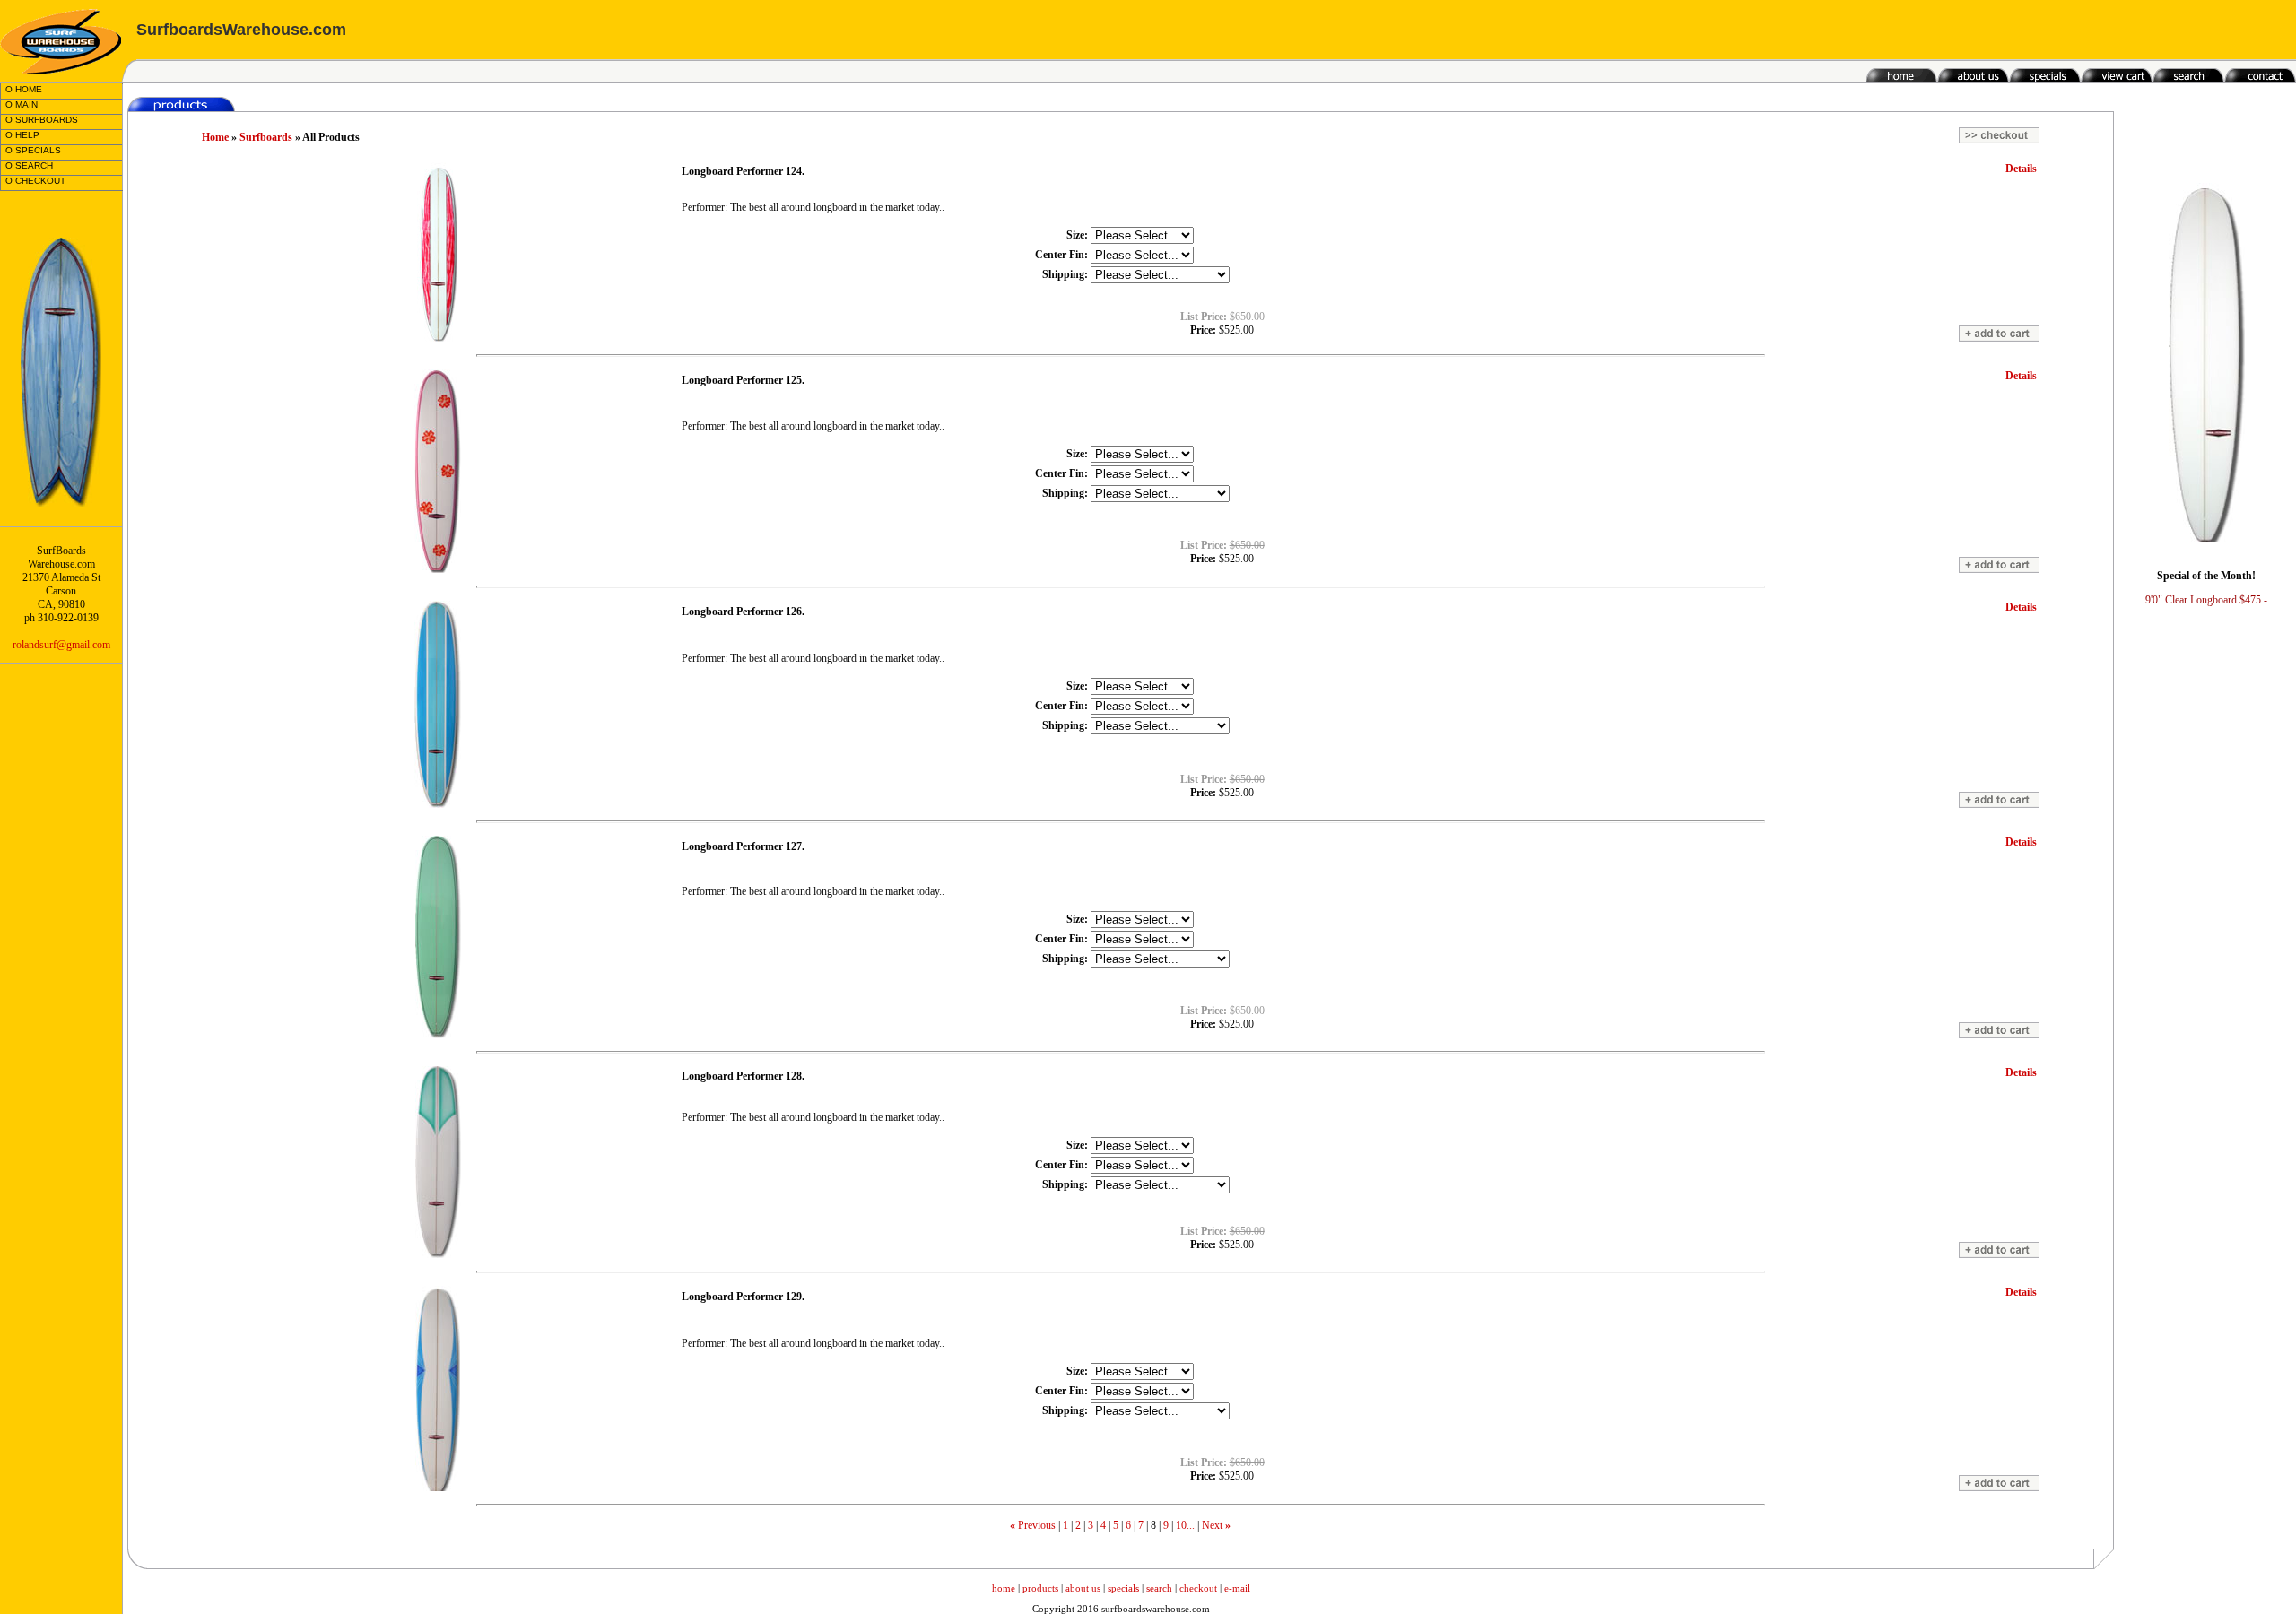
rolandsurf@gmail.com (61, 645)
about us (1083, 1588)
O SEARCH (29, 165)
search (1159, 1588)
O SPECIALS (33, 150)
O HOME (24, 89)
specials (1123, 1588)
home (1004, 1588)
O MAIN (22, 104)
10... (1185, 1525)
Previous (1037, 1525)
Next (1212, 1525)
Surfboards (266, 137)
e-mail (1237, 1588)
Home (215, 137)
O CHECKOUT (35, 181)
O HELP (22, 135)
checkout (1198, 1588)
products (1040, 1588)
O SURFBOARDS (42, 120)
